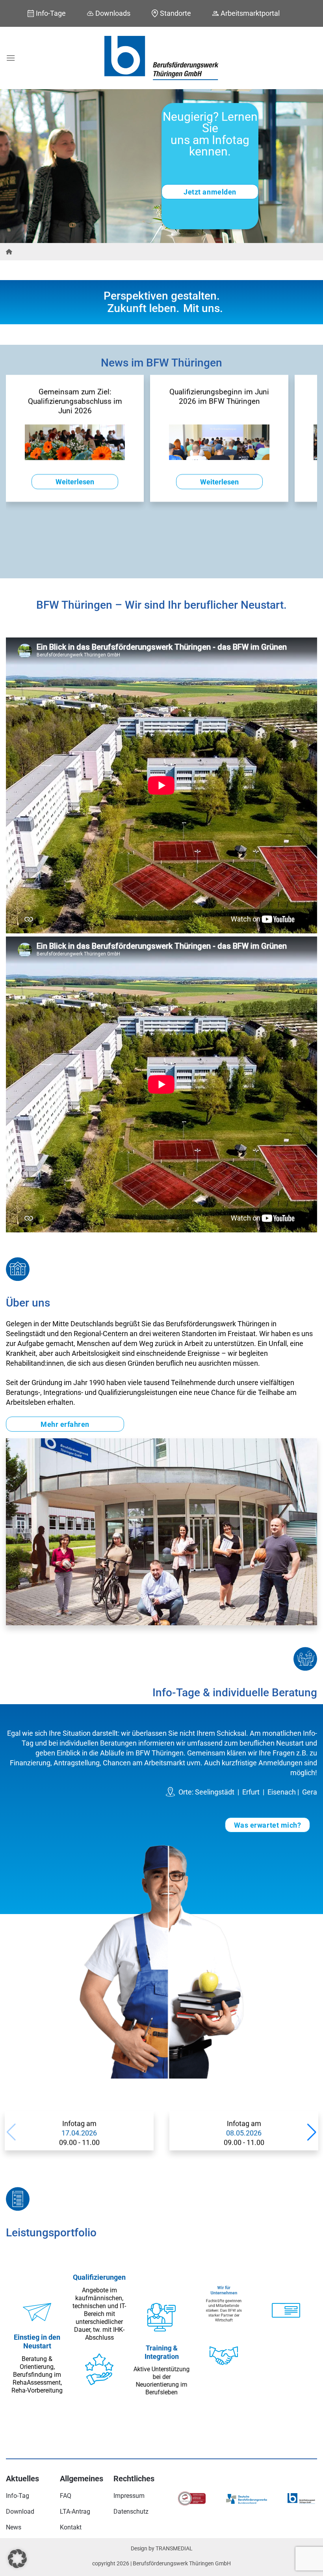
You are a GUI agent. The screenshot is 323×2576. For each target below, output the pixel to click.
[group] (79, 2131)
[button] (312, 2132)
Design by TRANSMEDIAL (162, 2549)
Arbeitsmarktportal (250, 13)
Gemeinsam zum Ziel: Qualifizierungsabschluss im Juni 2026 (75, 401)
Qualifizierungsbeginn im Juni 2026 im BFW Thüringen (219, 397)
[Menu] (11, 58)
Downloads (113, 13)
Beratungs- (23, 1392)
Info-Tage (51, 13)
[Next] (306, 166)
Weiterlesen (75, 482)
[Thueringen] (9, 252)
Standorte (175, 13)
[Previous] (17, 166)
